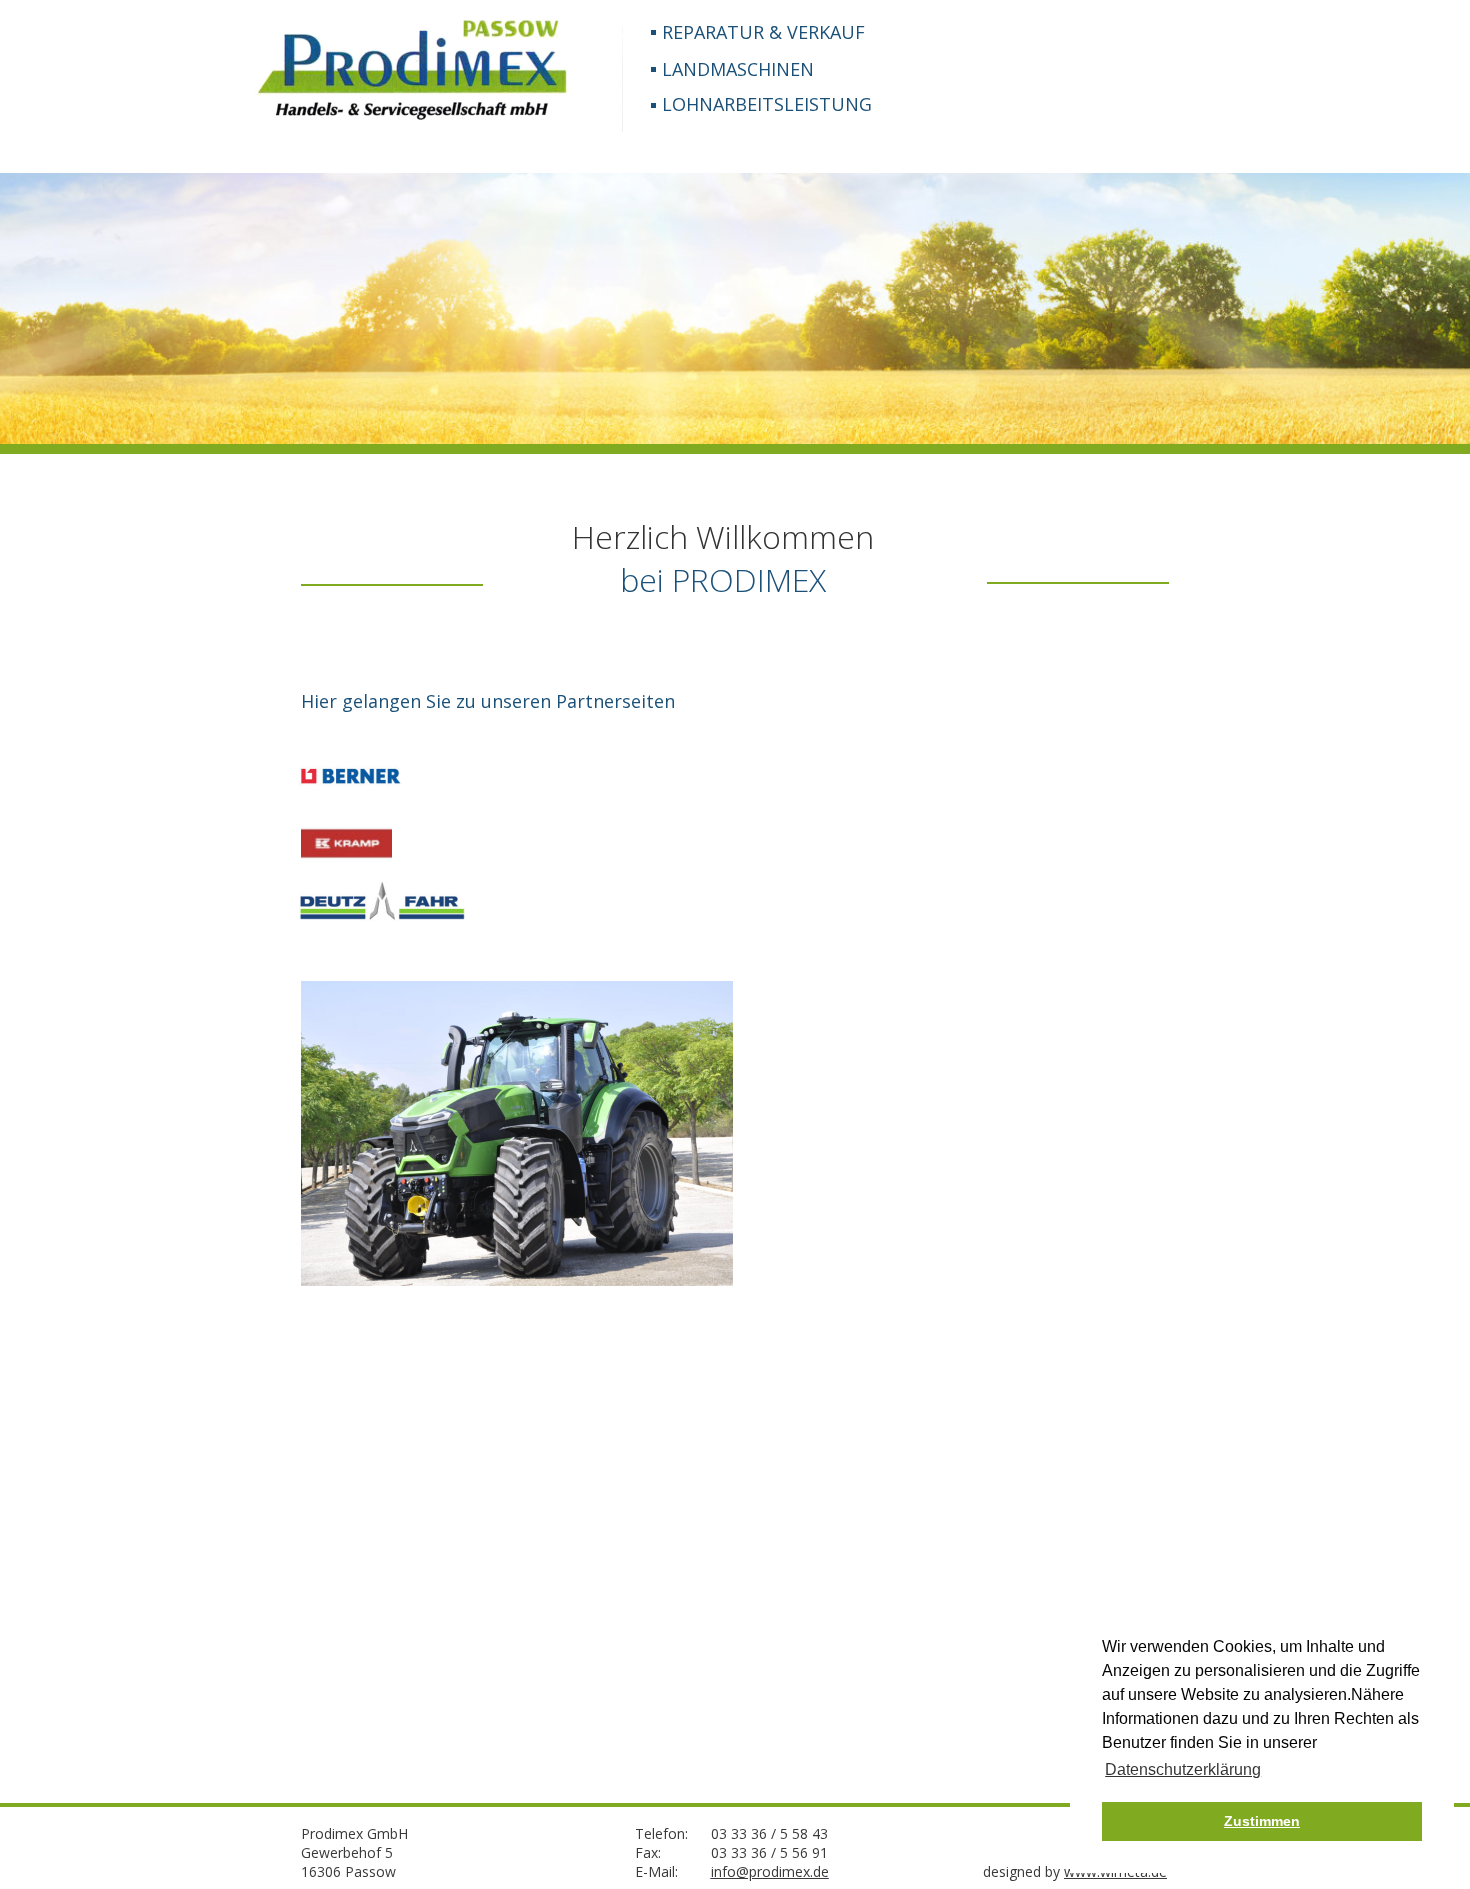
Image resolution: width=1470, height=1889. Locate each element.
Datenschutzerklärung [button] (1183, 1769)
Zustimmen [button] (1262, 1821)
